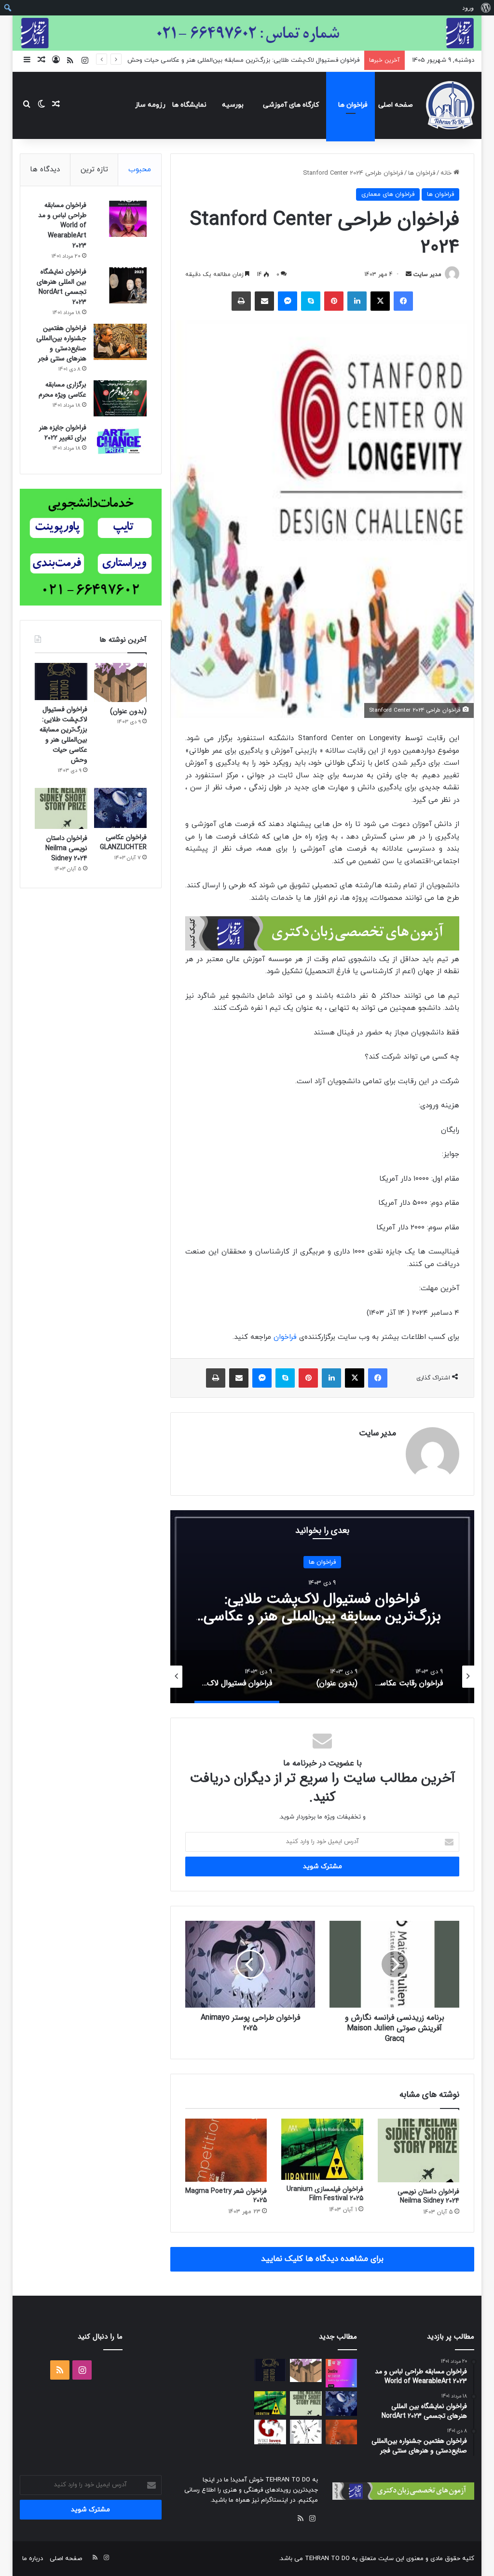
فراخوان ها (353, 105)
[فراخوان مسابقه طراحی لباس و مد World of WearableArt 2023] (120, 219)
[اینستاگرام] (312, 2519)
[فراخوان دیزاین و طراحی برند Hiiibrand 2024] (306, 2432)
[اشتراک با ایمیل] (264, 301)
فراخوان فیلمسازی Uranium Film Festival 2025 (325, 2194)
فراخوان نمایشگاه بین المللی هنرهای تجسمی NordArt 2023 (62, 287)
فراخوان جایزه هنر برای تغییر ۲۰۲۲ (63, 433)
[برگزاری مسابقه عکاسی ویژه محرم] (120, 398)
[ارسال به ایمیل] (409, 275)
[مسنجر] (288, 301)
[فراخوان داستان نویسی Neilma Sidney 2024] (419, 2150)
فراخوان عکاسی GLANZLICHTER (123, 842)
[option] (322, 1607)
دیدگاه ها (45, 170)
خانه (447, 173)
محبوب (140, 170)
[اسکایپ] (311, 301)
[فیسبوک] (403, 301)
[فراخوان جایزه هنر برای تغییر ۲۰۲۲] (120, 441)
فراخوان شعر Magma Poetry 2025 (226, 2196)
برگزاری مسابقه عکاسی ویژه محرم (62, 390)
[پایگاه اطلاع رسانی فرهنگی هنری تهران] (450, 105)
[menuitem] (486, 8)
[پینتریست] (334, 301)
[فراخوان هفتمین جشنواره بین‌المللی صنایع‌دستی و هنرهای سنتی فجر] (120, 342)
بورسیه (233, 105)
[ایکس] (380, 301)
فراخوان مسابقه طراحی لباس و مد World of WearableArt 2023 (62, 225)
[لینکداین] (357, 301)
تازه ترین (94, 170)
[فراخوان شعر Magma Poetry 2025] (226, 2150)
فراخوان (284, 1337)
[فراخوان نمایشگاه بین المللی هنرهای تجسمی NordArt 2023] (120, 285)
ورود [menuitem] (468, 7)
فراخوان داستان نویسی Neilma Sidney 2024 (428, 2196)
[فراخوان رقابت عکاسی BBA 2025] (342, 2373)
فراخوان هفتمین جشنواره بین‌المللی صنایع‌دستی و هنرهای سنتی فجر (61, 343)
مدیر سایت (427, 275)
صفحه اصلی (396, 105)
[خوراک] (301, 2519)
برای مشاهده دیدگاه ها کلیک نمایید (322, 2259)
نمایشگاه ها (189, 105)
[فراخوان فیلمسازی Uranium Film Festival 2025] (322, 2149)
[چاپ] (241, 301)
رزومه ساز (150, 105)
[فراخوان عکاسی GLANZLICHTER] (120, 808)
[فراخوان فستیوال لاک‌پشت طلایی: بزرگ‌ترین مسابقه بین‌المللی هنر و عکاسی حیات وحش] (61, 681)
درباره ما (33, 2559)
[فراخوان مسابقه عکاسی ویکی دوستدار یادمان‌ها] (270, 2432)
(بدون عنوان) (128, 711)
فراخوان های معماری (388, 194)
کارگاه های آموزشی (291, 105)
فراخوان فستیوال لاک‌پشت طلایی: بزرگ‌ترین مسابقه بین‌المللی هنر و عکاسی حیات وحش (243, 60)
